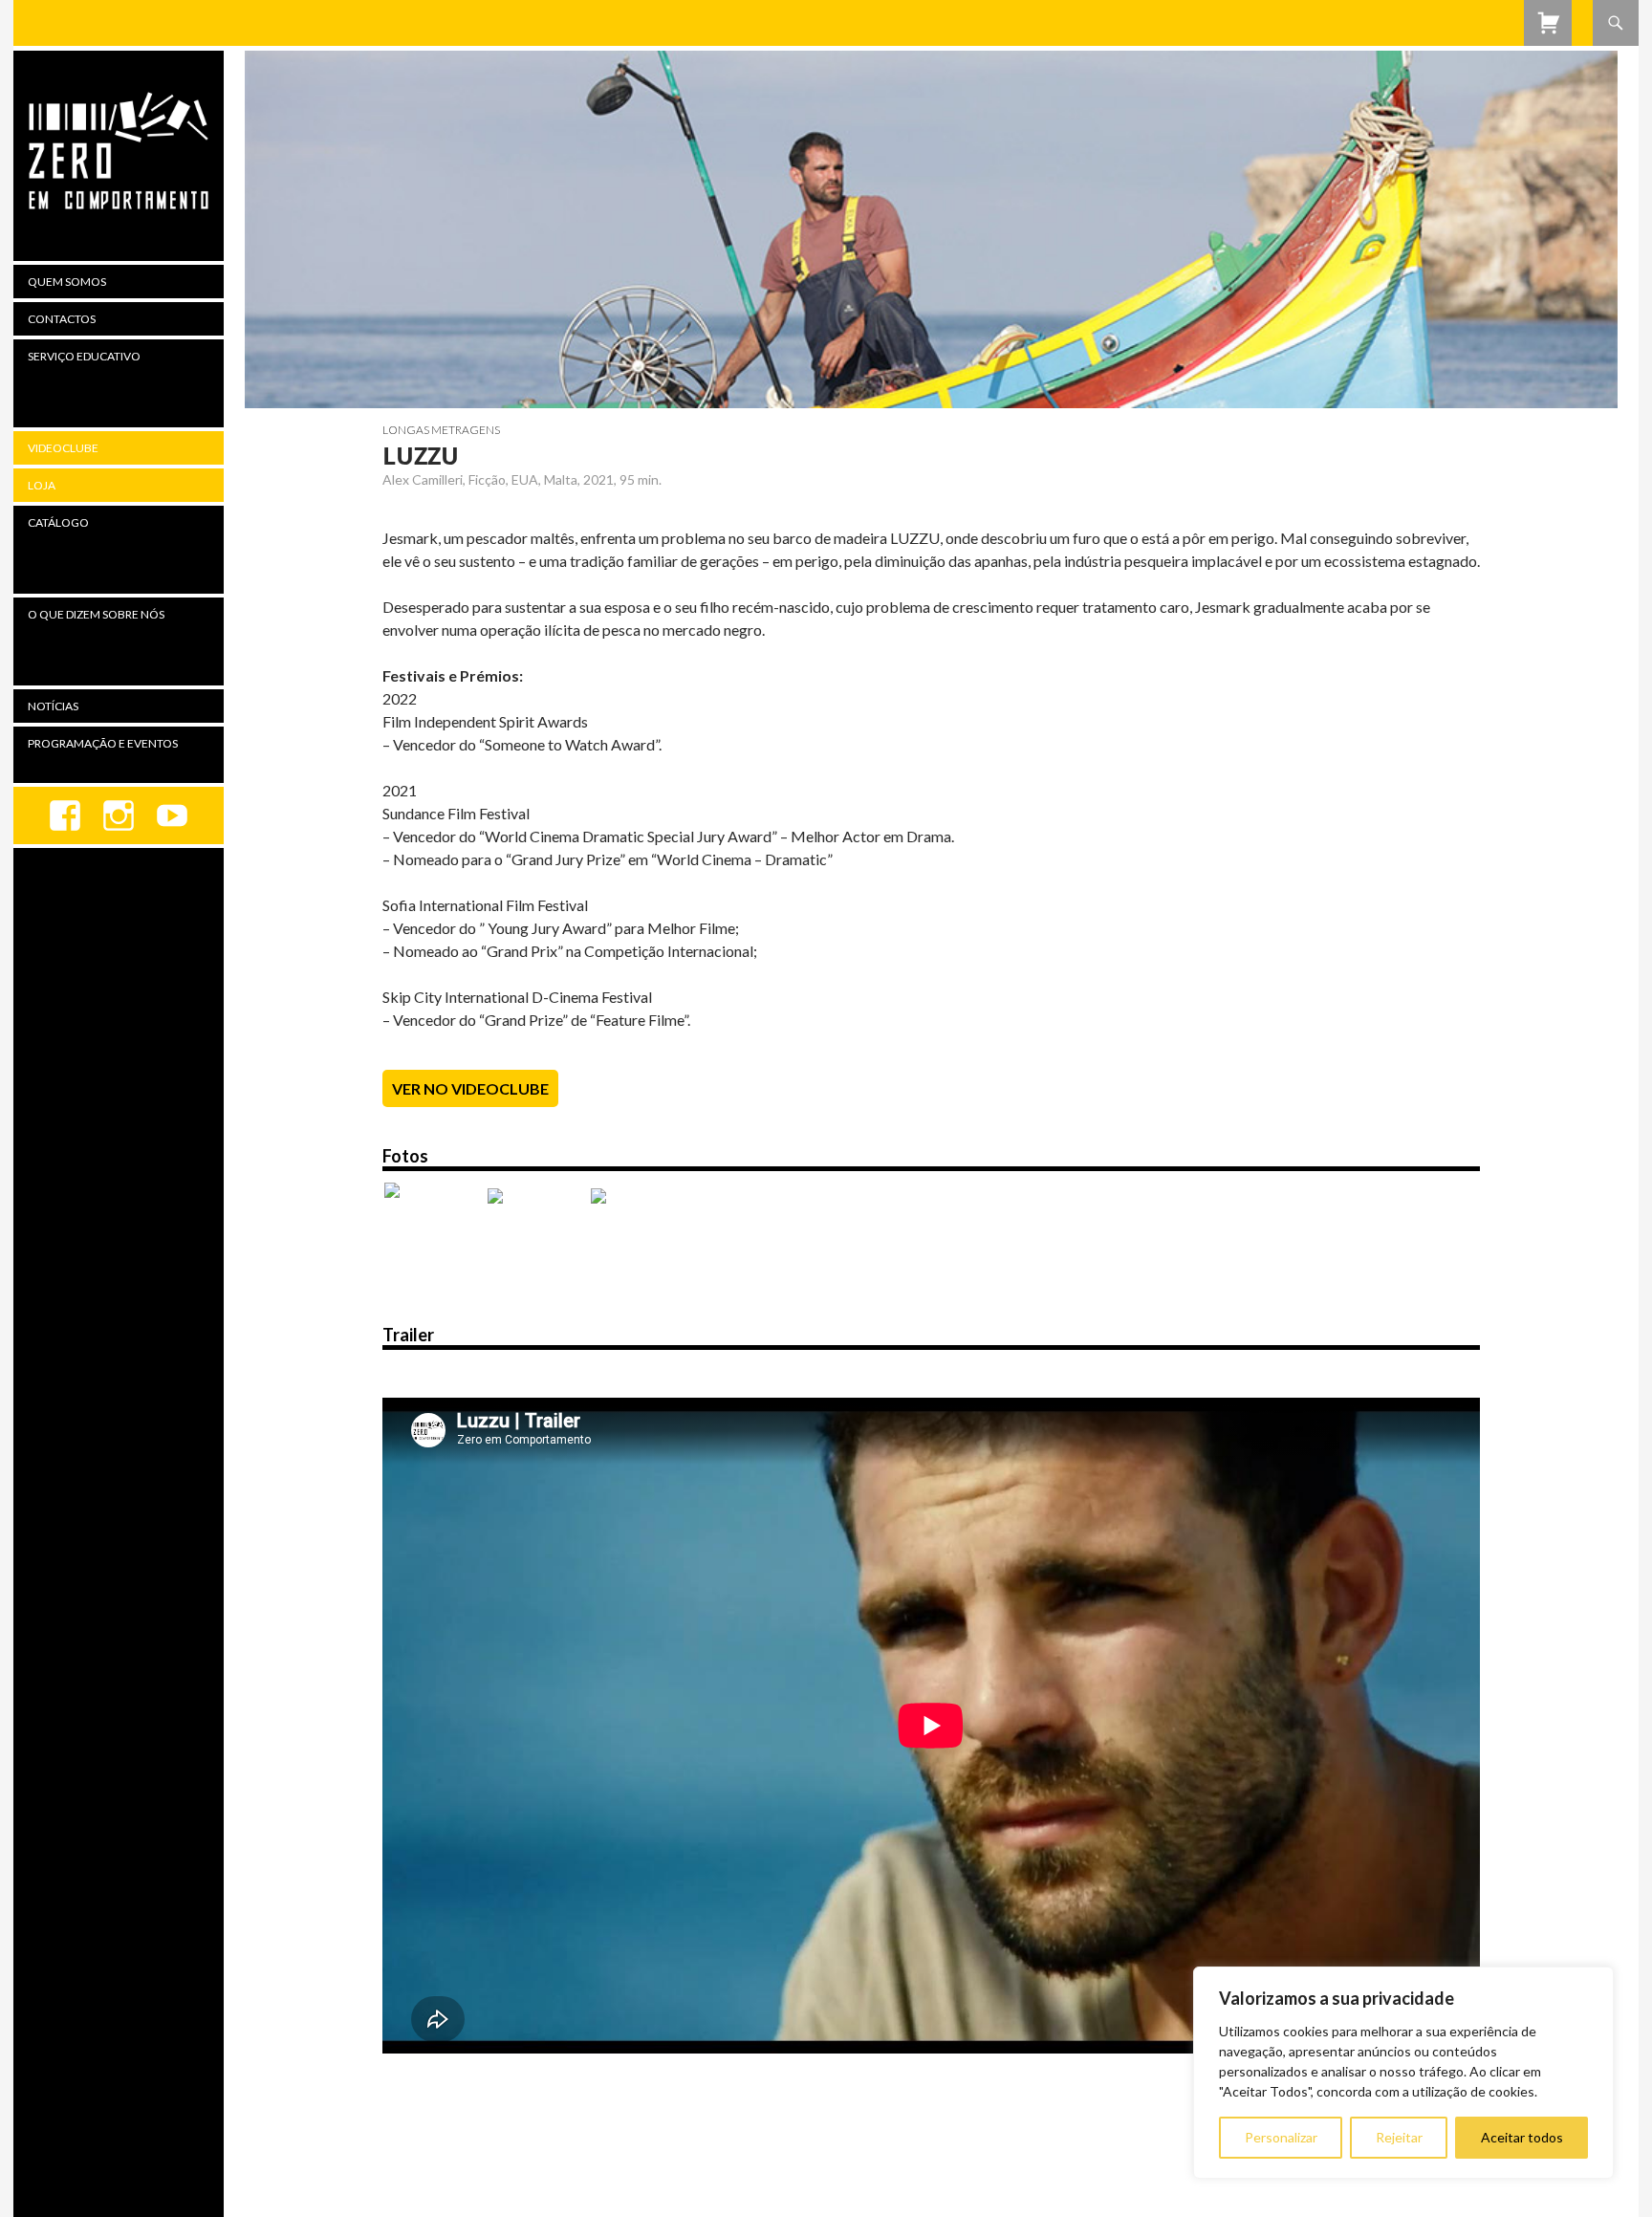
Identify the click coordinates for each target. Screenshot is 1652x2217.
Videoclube (63, 448)
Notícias (53, 706)
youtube (172, 815)
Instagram (119, 815)
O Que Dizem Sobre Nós (96, 614)
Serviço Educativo (84, 356)
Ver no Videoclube (470, 1088)
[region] (1403, 2073)
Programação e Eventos (103, 743)
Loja (42, 485)
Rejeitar (1399, 2137)
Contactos (62, 319)
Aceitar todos (1522, 2137)
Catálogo (58, 522)
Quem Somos (67, 282)
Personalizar (1281, 2137)
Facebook (65, 815)
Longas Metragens (441, 430)
